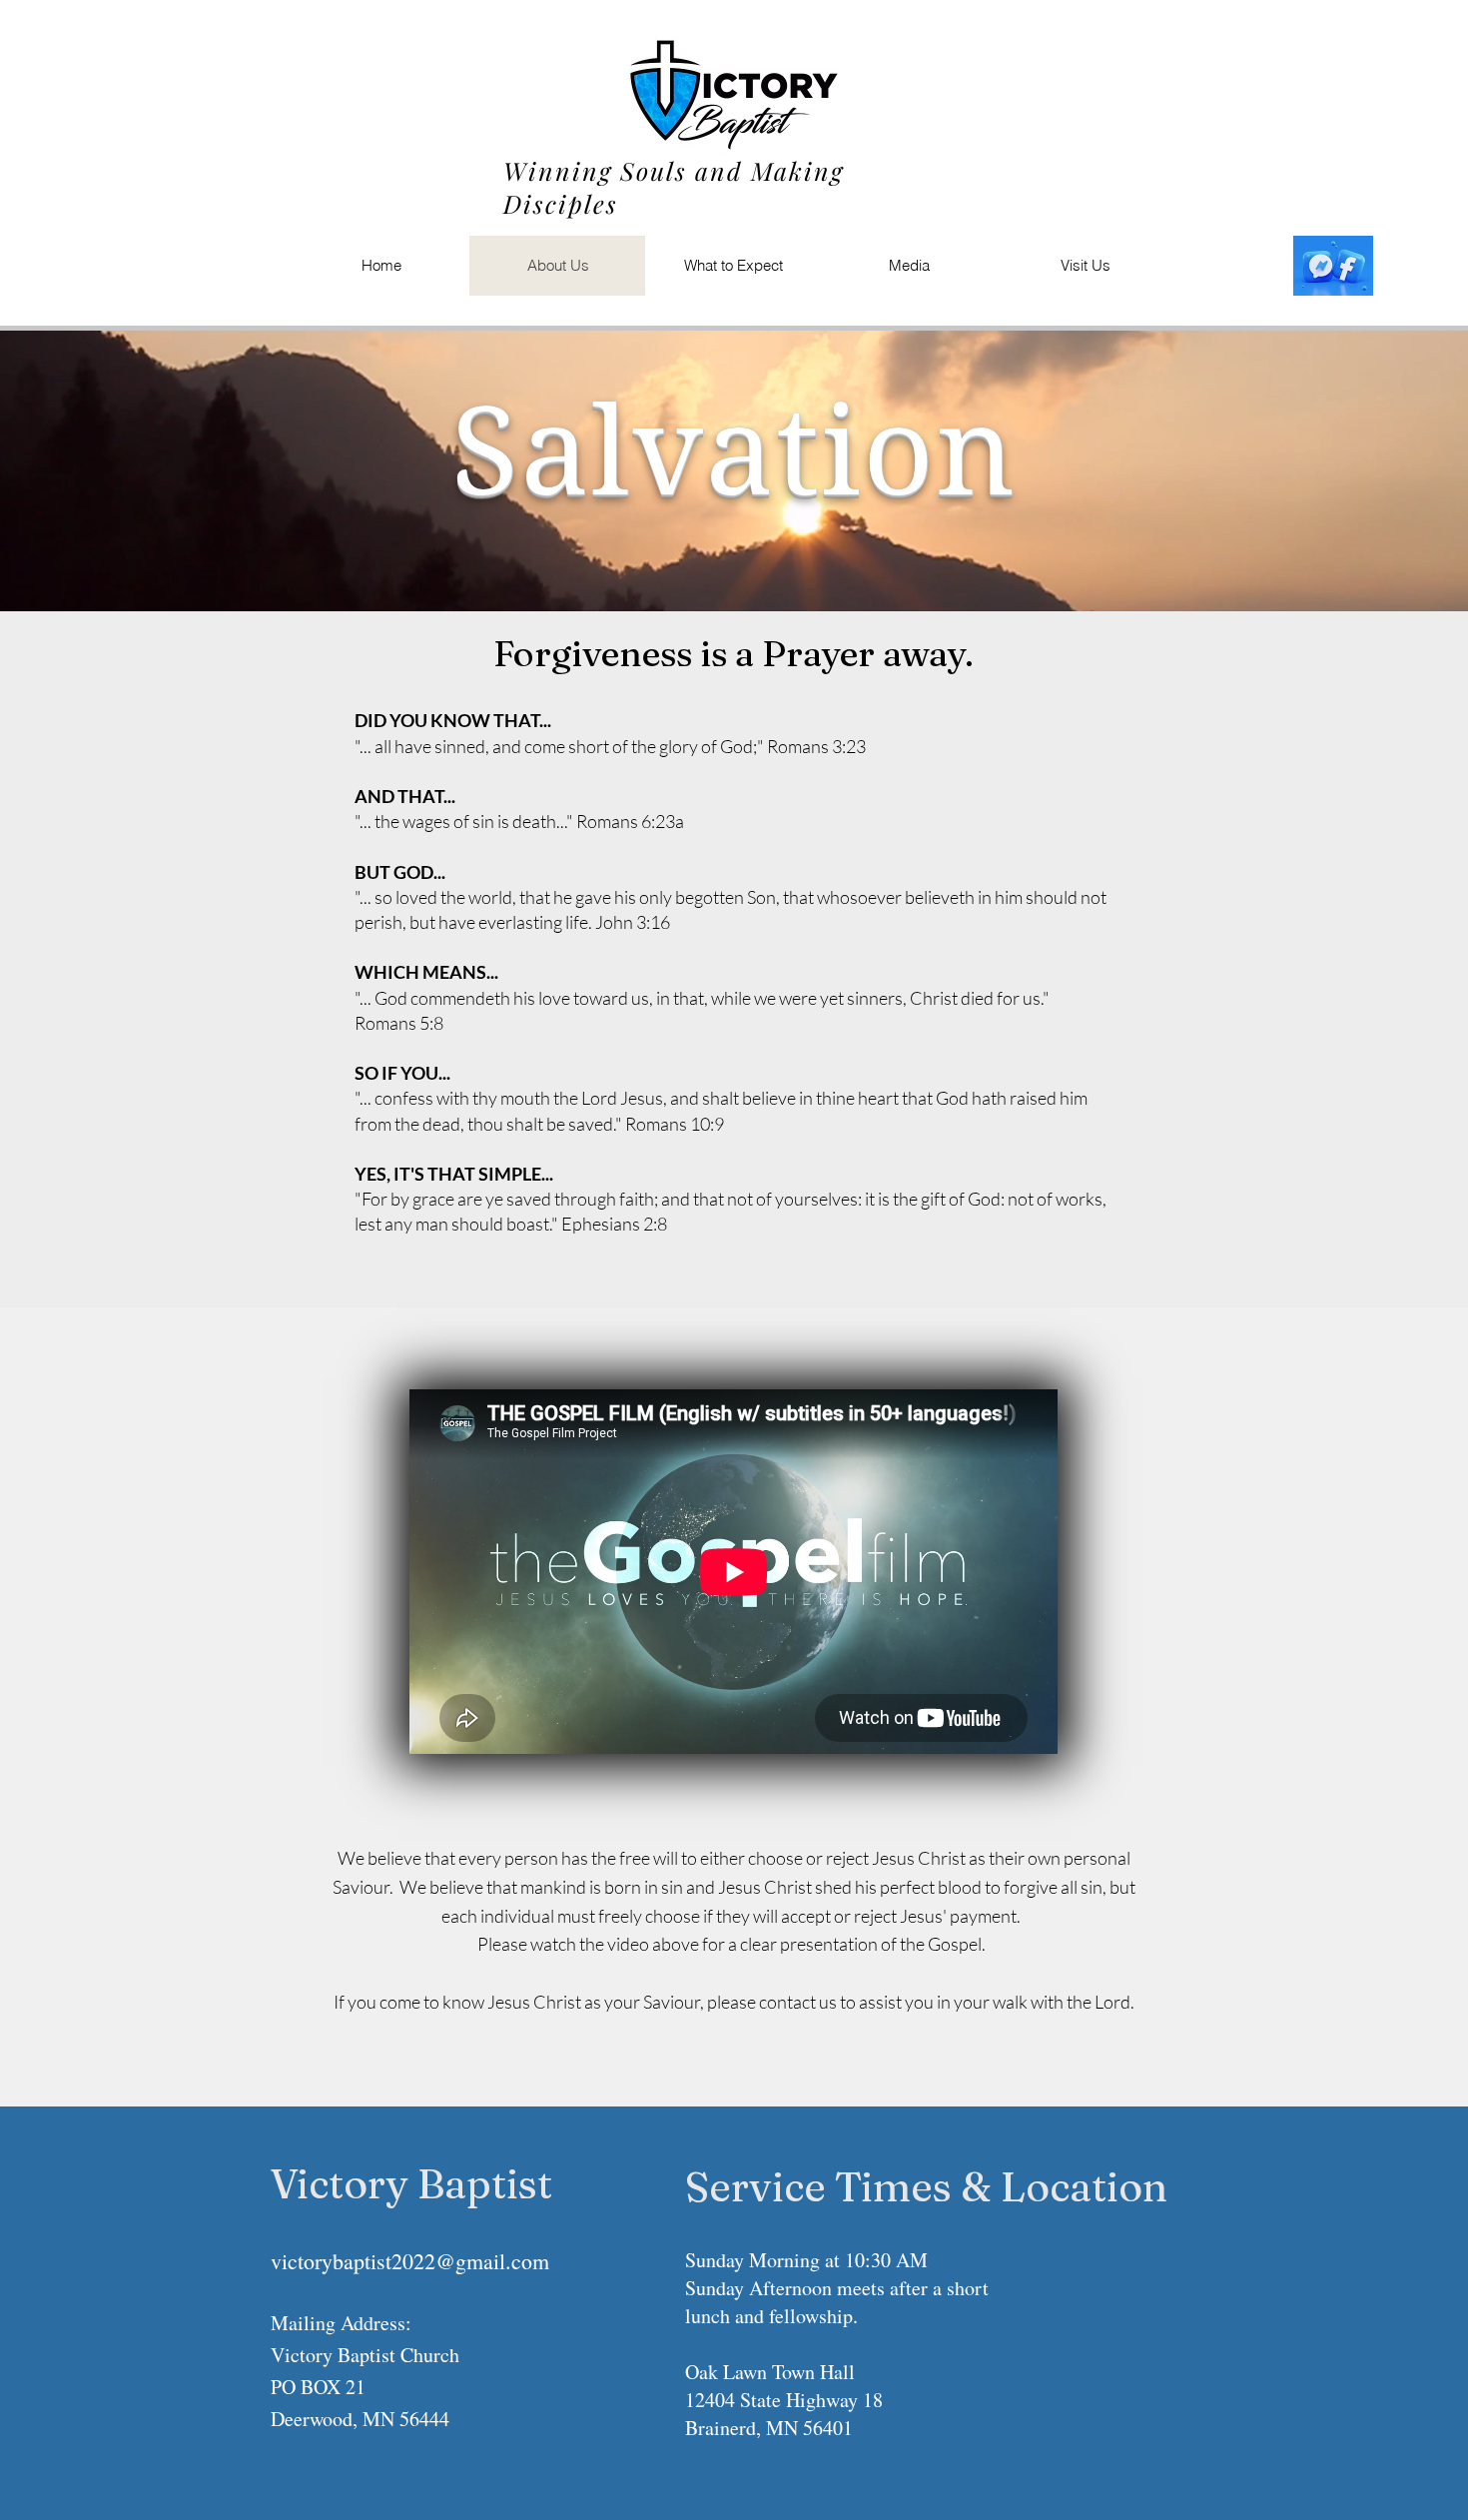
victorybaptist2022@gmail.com (410, 2261)
